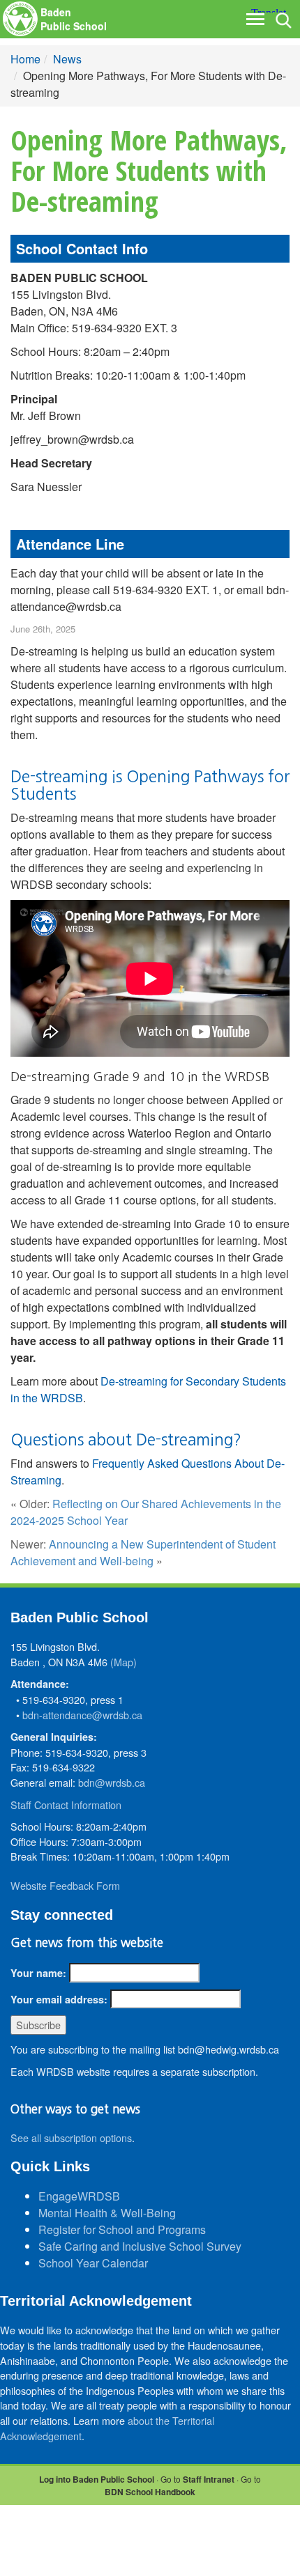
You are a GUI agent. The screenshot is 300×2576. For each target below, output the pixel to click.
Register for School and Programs (122, 2229)
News (67, 59)
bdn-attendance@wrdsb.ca (82, 1715)
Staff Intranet (209, 2479)
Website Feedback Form (65, 1885)
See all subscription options (71, 2137)
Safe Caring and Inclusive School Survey (140, 2246)
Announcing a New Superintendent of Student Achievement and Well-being (143, 1552)
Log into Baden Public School (97, 2479)
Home (25, 59)
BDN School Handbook (150, 2492)
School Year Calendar (93, 2263)
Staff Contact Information (66, 1805)
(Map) (123, 1662)
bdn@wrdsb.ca (112, 1782)
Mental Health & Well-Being (107, 2213)
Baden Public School (74, 19)
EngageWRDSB (79, 2196)
